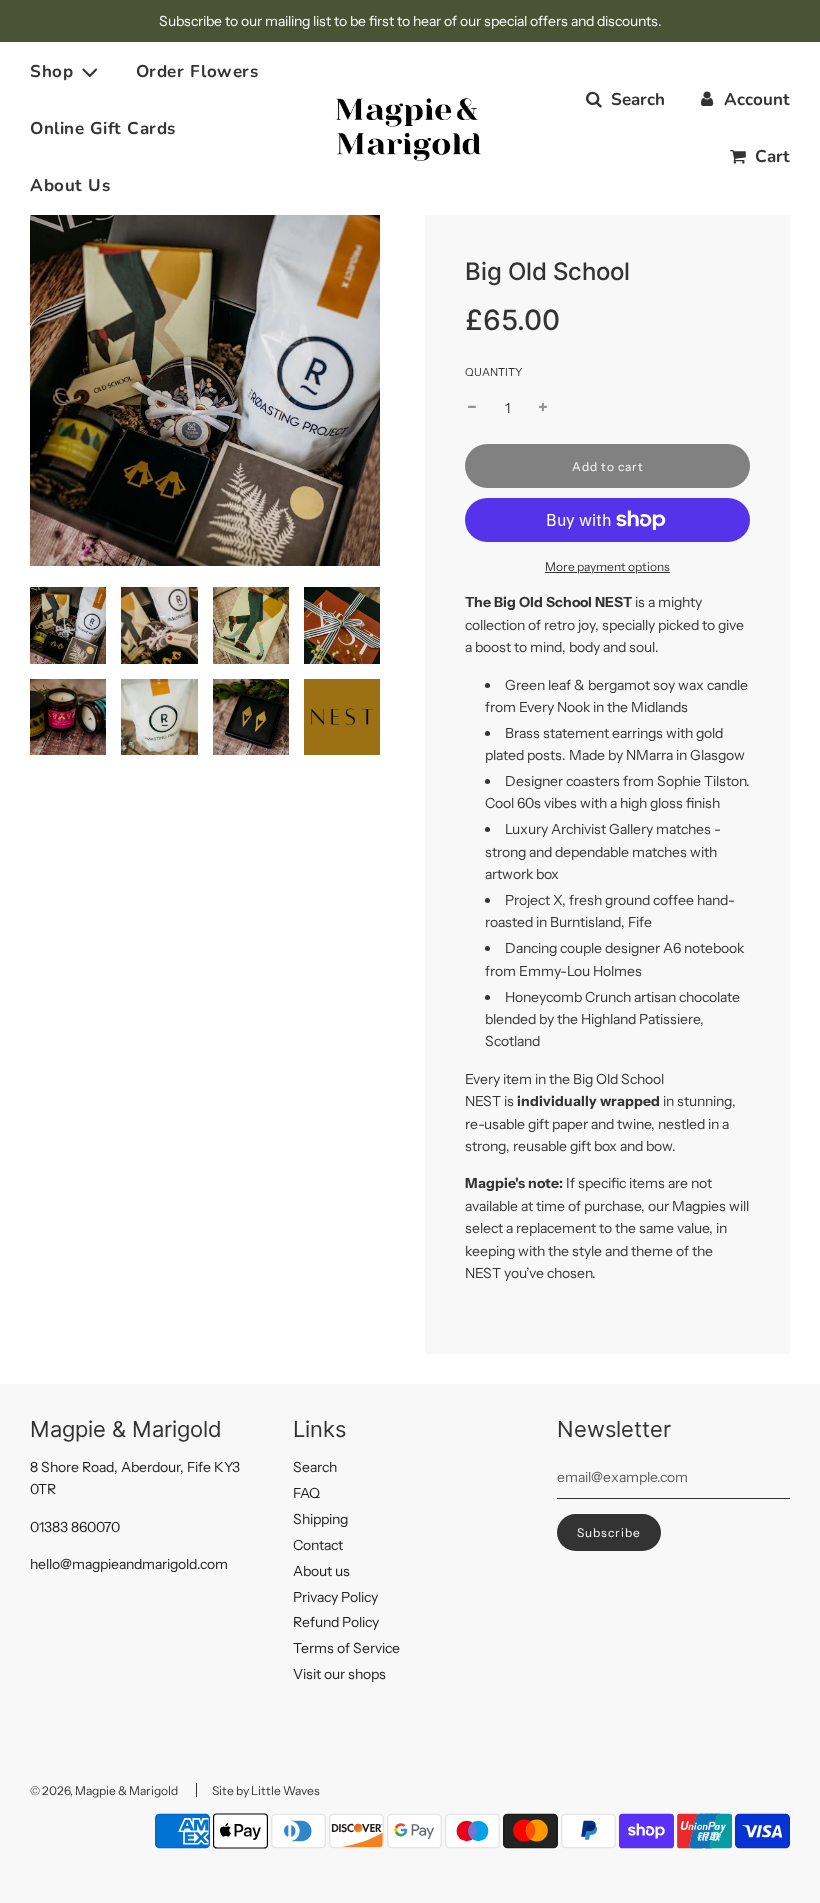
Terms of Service (346, 1648)
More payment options (607, 566)
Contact (318, 1545)
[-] (472, 408)
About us (321, 1571)
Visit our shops (339, 1674)
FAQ (306, 1493)
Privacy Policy (335, 1597)
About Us (70, 185)
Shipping (320, 1519)
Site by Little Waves (266, 1790)
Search (315, 1467)
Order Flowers (197, 71)
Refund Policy (336, 1622)
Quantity (493, 372)
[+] (543, 408)
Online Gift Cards (103, 128)
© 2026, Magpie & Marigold (104, 1790)
